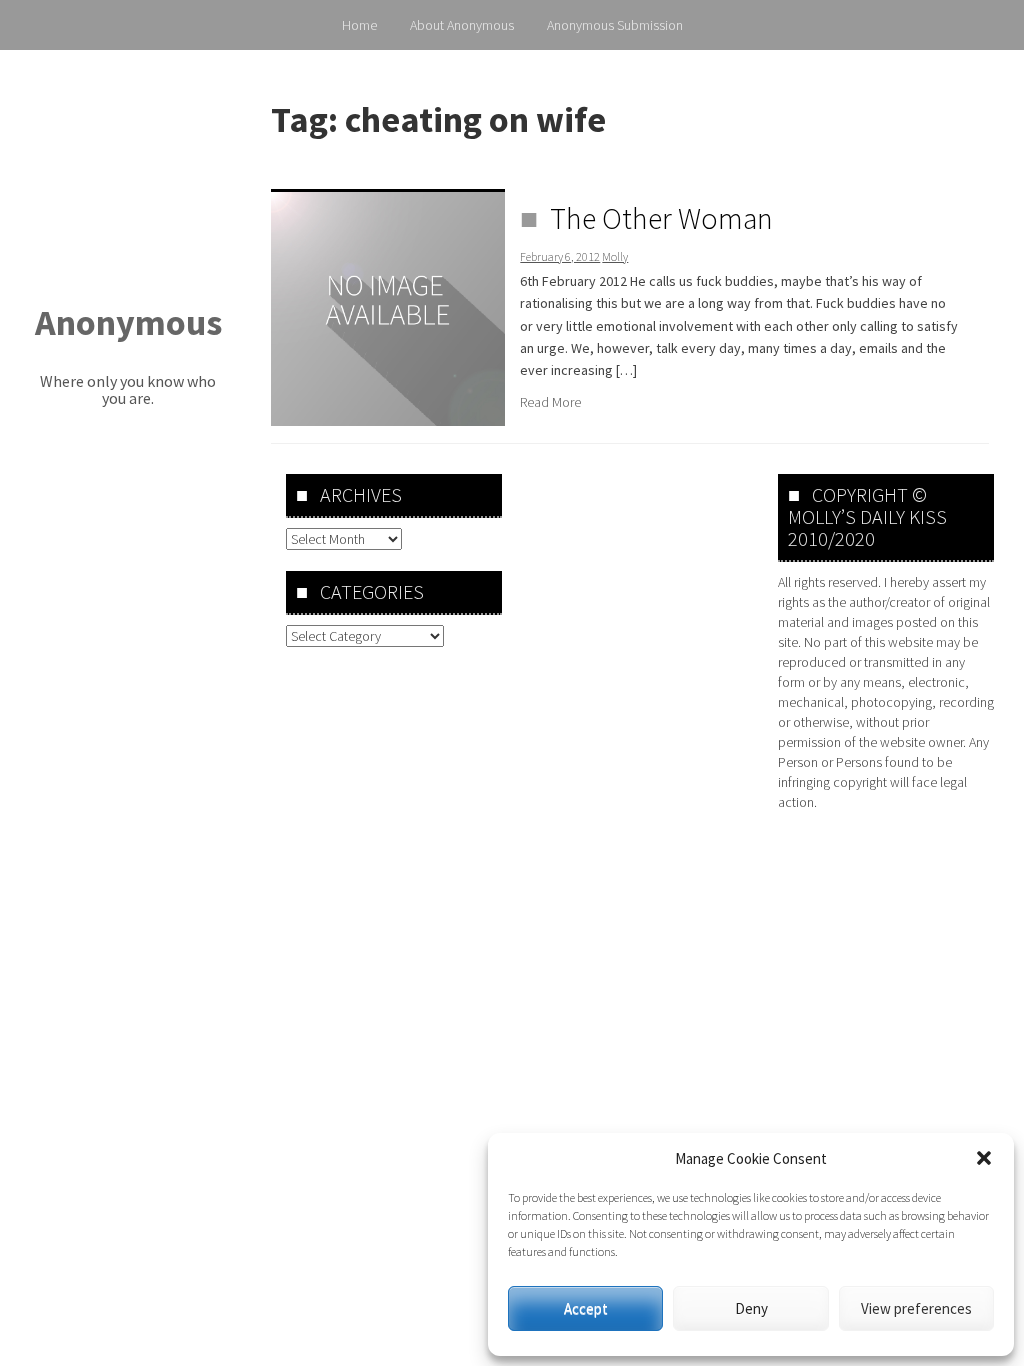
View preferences (916, 1308)
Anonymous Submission (615, 25)
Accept (586, 1308)
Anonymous (128, 322)
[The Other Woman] (388, 307)
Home (359, 25)
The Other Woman (661, 218)
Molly (615, 256)
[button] (984, 1158)
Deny (751, 1308)
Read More (550, 402)
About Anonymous (462, 25)
